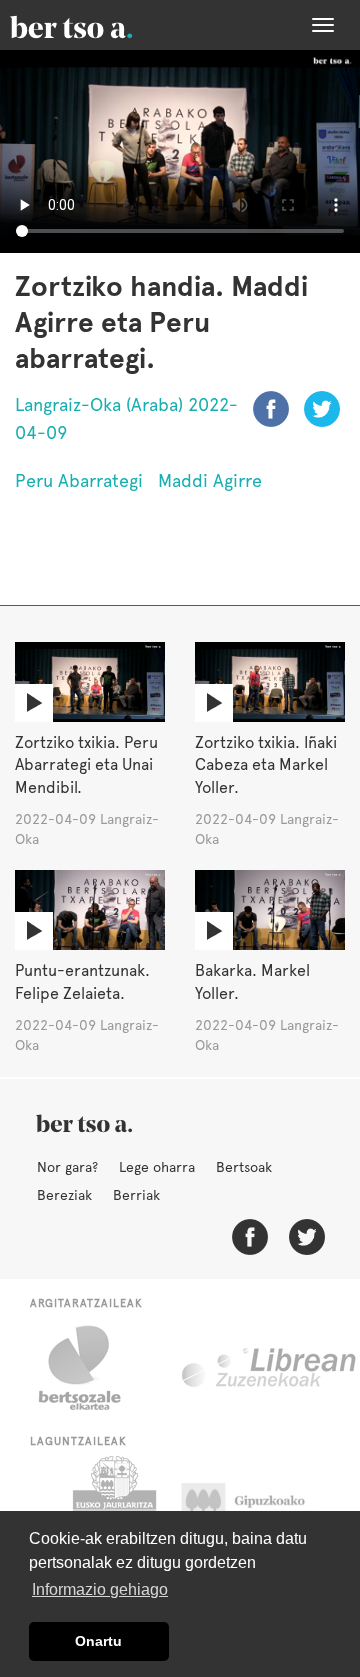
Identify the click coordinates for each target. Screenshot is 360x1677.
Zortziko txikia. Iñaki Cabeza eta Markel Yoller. (266, 765)
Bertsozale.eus (92, 1368)
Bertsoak (244, 1167)
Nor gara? (67, 1167)
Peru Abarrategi (79, 480)
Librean (270, 1368)
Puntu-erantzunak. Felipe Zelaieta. (82, 982)
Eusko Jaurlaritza (112, 1506)
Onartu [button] (98, 1641)
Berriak (136, 1195)
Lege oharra (157, 1167)
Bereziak (64, 1195)
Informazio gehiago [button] (100, 1589)
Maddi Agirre (210, 480)
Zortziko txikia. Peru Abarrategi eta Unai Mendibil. (86, 765)
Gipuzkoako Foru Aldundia (262, 1506)
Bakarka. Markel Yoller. (252, 982)
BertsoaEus (100, 25)
